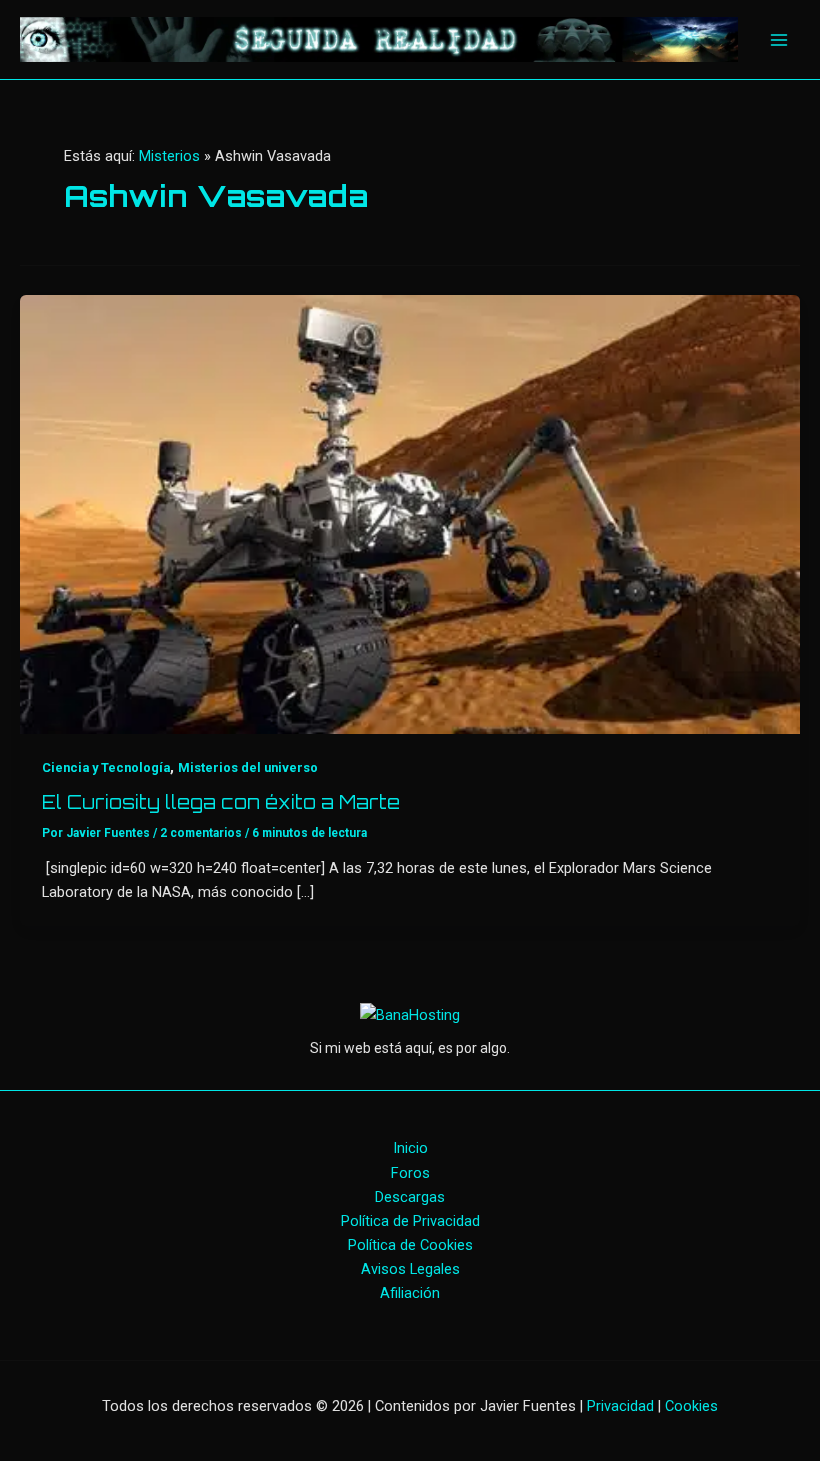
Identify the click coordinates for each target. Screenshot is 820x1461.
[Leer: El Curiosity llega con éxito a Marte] (410, 513)
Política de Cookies (410, 1245)
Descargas (410, 1197)
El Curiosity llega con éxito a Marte (221, 802)
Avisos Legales (410, 1269)
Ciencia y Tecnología (106, 767)
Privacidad (620, 1406)
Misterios (169, 156)
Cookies (691, 1406)
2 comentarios (201, 833)
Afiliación (410, 1293)
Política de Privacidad (410, 1221)
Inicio (410, 1148)
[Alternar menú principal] (779, 40)
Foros (410, 1173)
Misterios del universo (248, 767)
